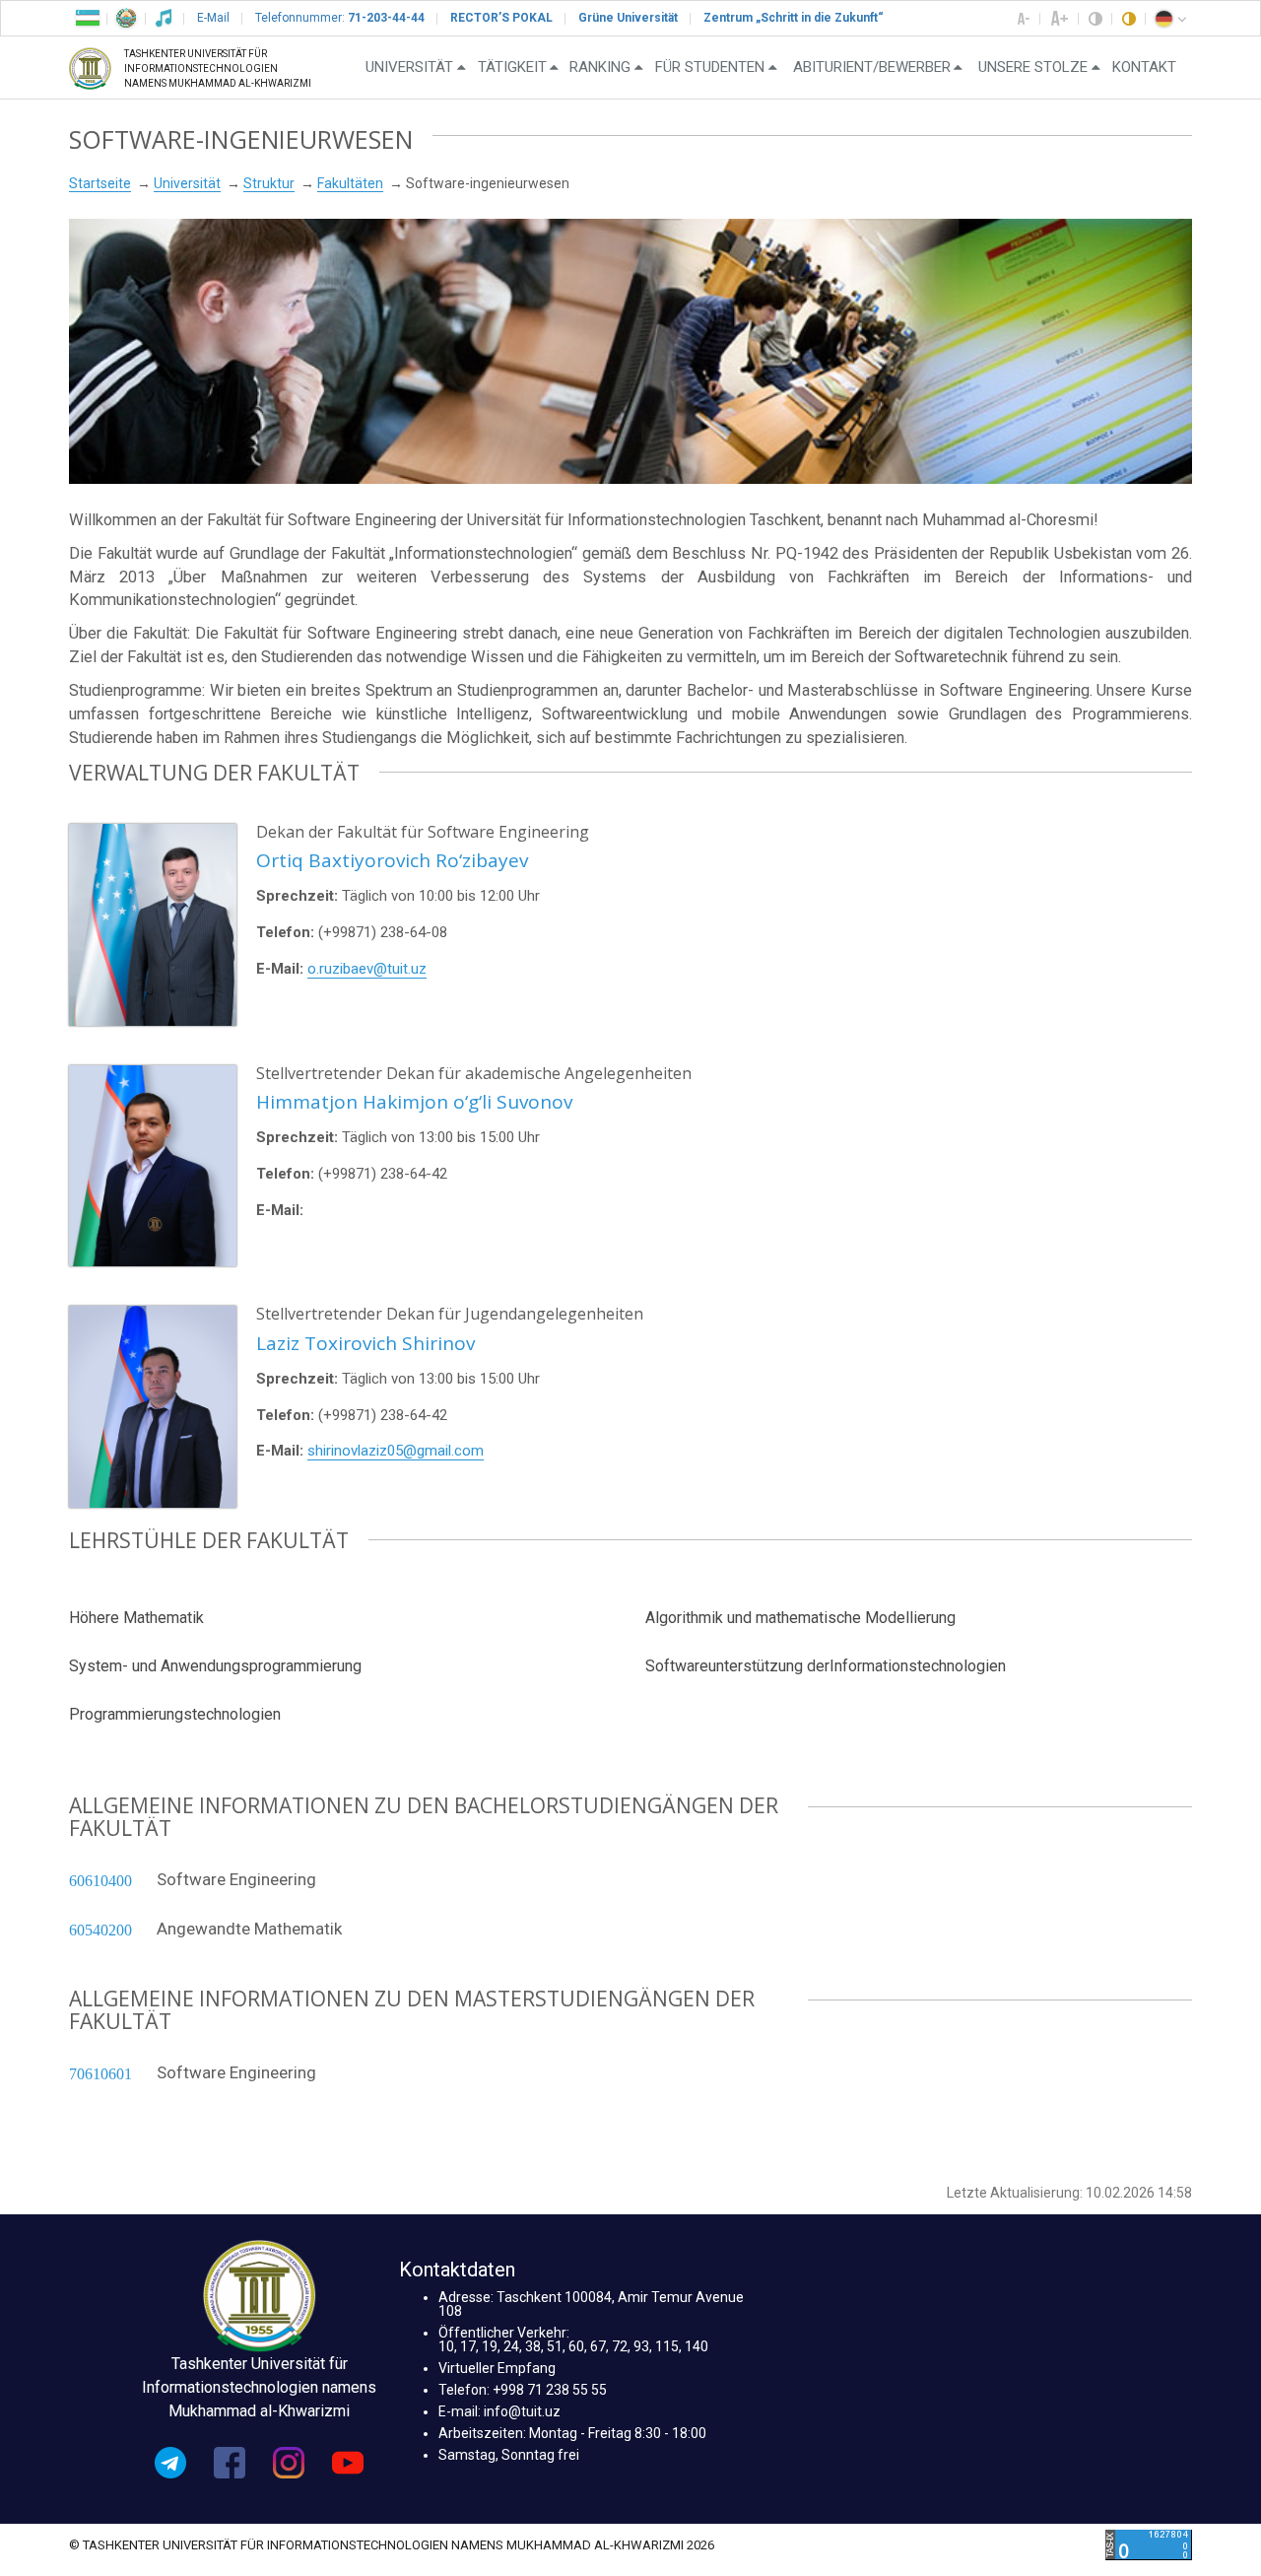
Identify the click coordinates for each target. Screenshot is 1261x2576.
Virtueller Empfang (497, 2368)
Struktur (269, 183)
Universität (187, 183)
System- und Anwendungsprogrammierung (215, 1666)
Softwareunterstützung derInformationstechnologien (826, 1666)
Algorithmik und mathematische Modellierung (800, 1618)
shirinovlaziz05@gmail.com (396, 1451)
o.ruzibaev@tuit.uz (367, 969)
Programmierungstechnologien (175, 1714)
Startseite (100, 183)
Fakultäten (350, 183)
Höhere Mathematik (136, 1618)
